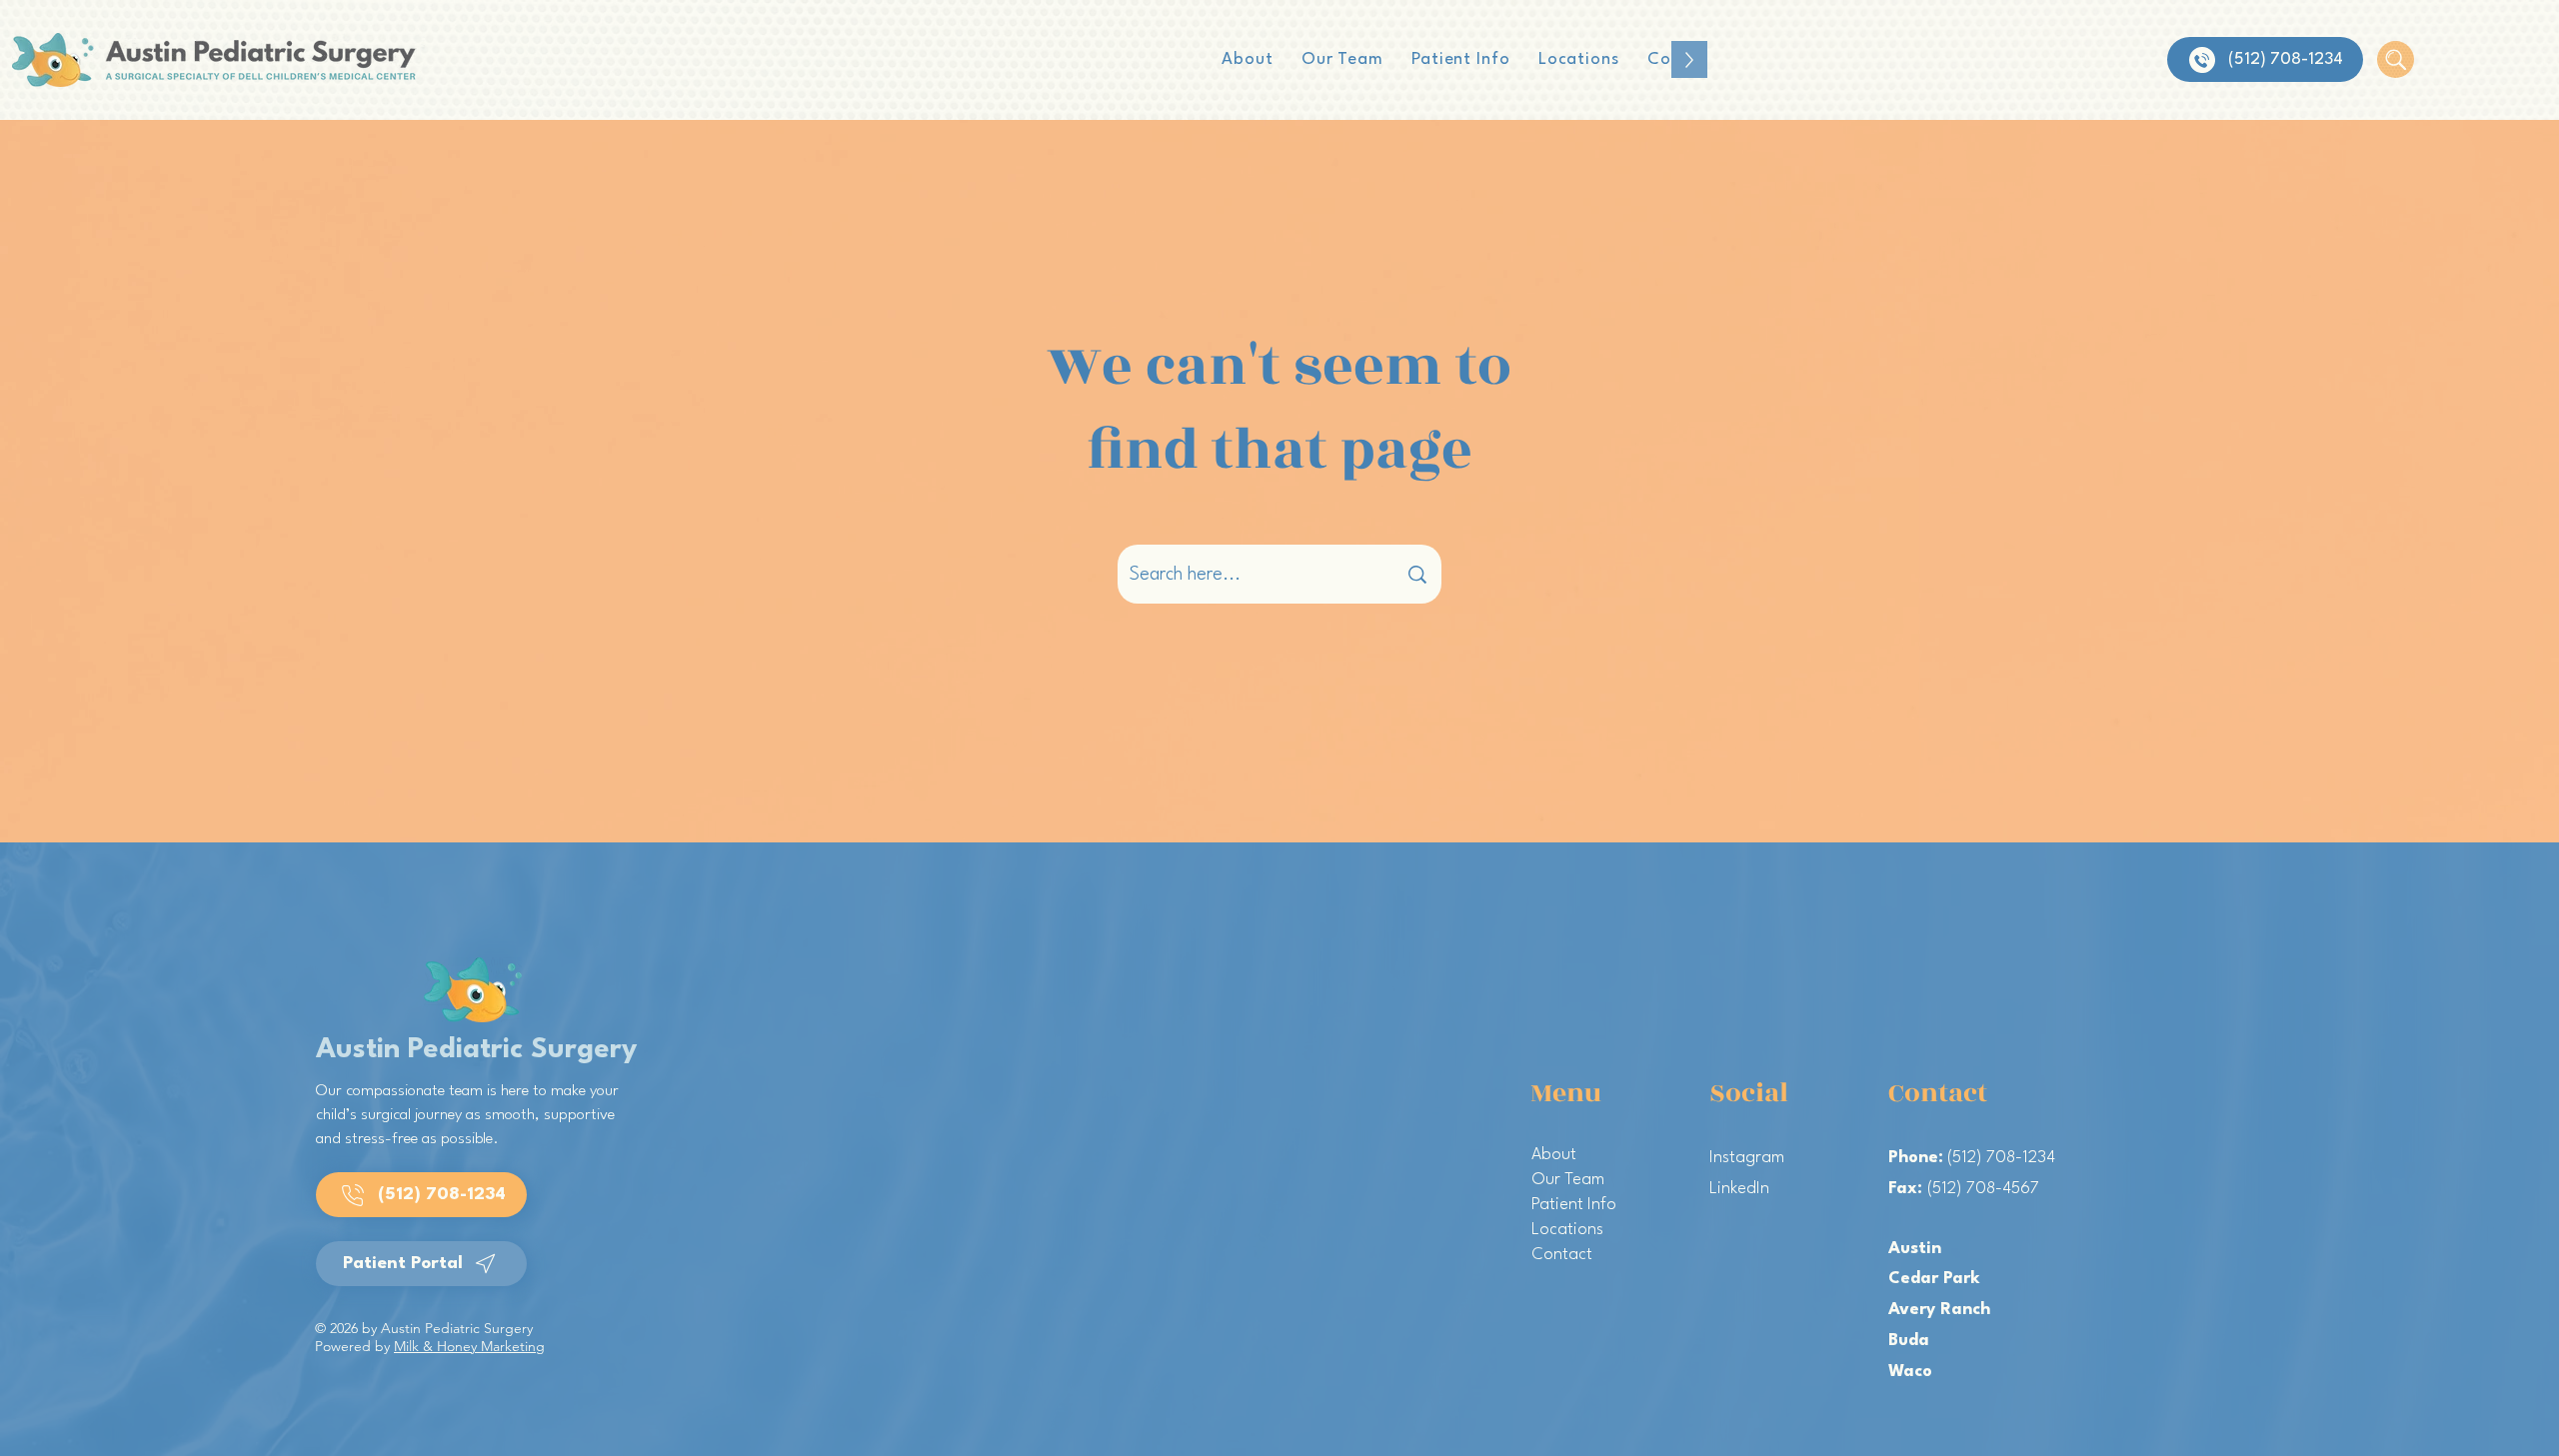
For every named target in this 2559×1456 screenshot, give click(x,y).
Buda (1909, 1341)
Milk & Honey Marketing (469, 1346)
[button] (1342, 59)
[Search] (2396, 59)
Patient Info (1574, 1205)
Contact (1562, 1255)
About (1554, 1155)
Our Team (1568, 1180)
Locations (1567, 1230)
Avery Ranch (1939, 1310)
